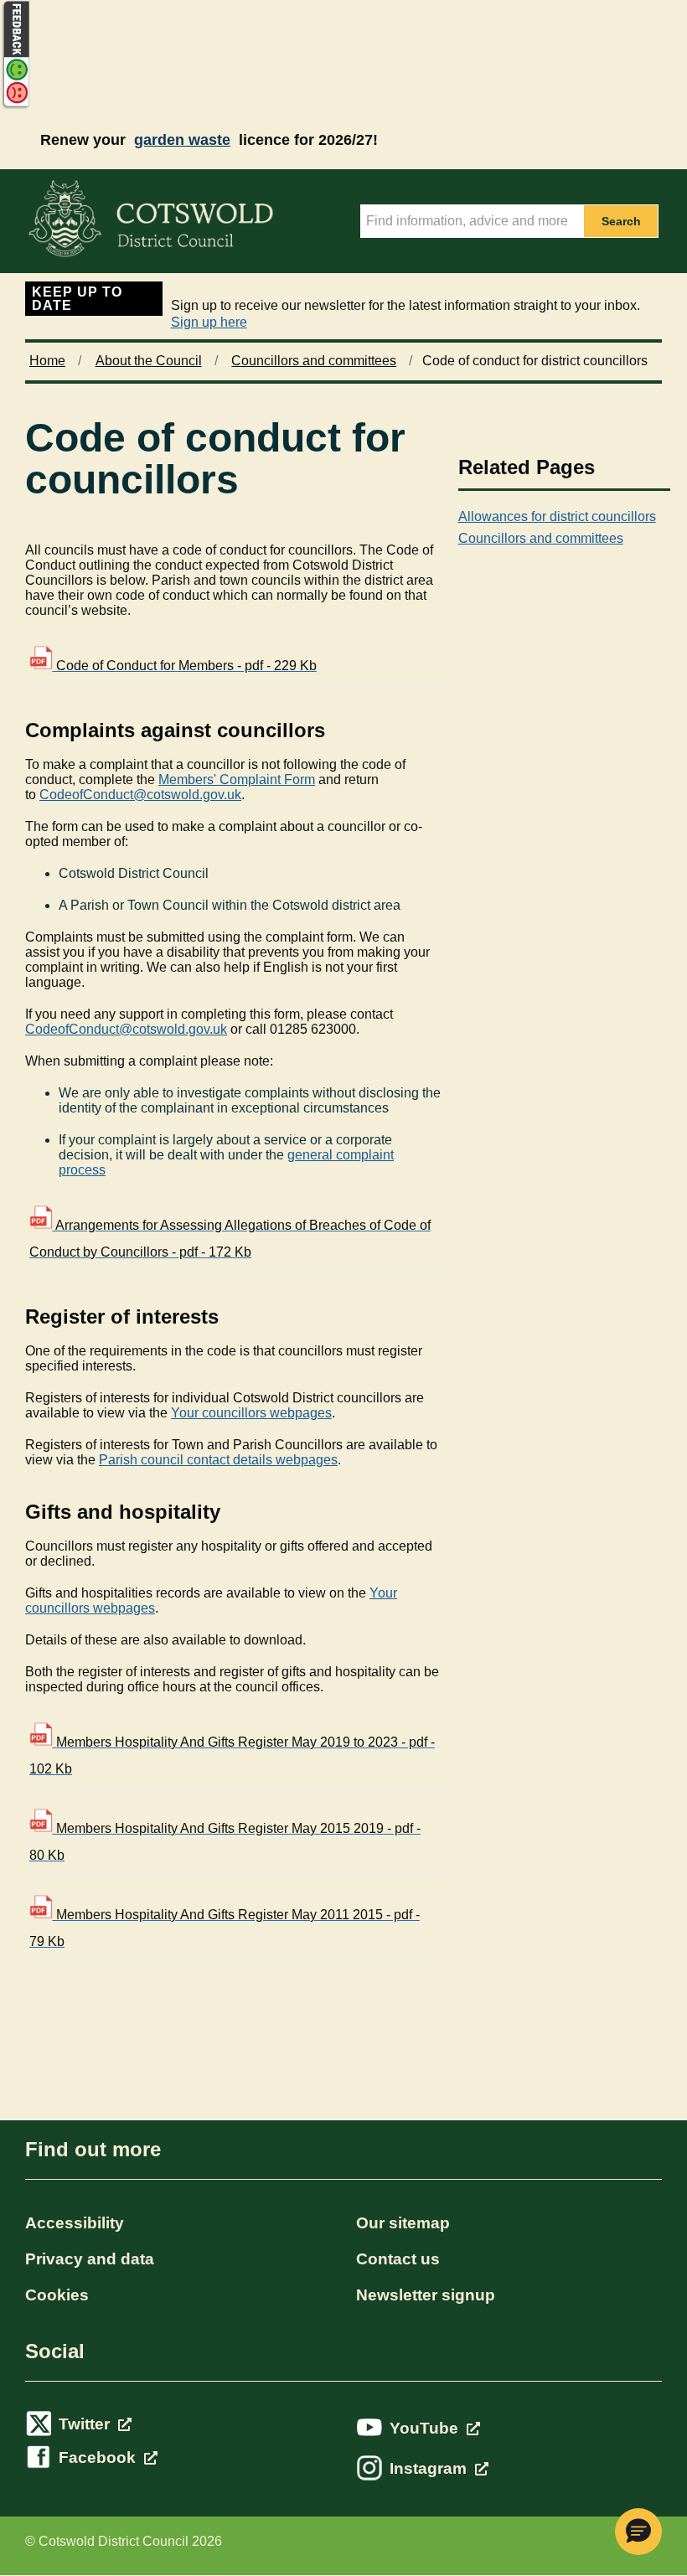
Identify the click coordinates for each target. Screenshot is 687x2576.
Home (47, 361)
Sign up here (209, 322)
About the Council (149, 361)
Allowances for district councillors (557, 516)
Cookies (57, 2295)
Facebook (99, 2457)
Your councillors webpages (251, 1413)
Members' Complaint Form (237, 780)
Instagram (430, 2468)
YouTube (426, 2428)
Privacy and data (90, 2259)
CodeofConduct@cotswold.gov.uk (140, 795)
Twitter (86, 2424)
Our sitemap (403, 2223)
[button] (638, 2532)
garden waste (182, 140)
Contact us (398, 2259)
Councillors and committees (314, 361)
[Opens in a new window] (15, 106)
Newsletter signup (426, 2295)
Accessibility (75, 2223)
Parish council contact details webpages (218, 1460)
